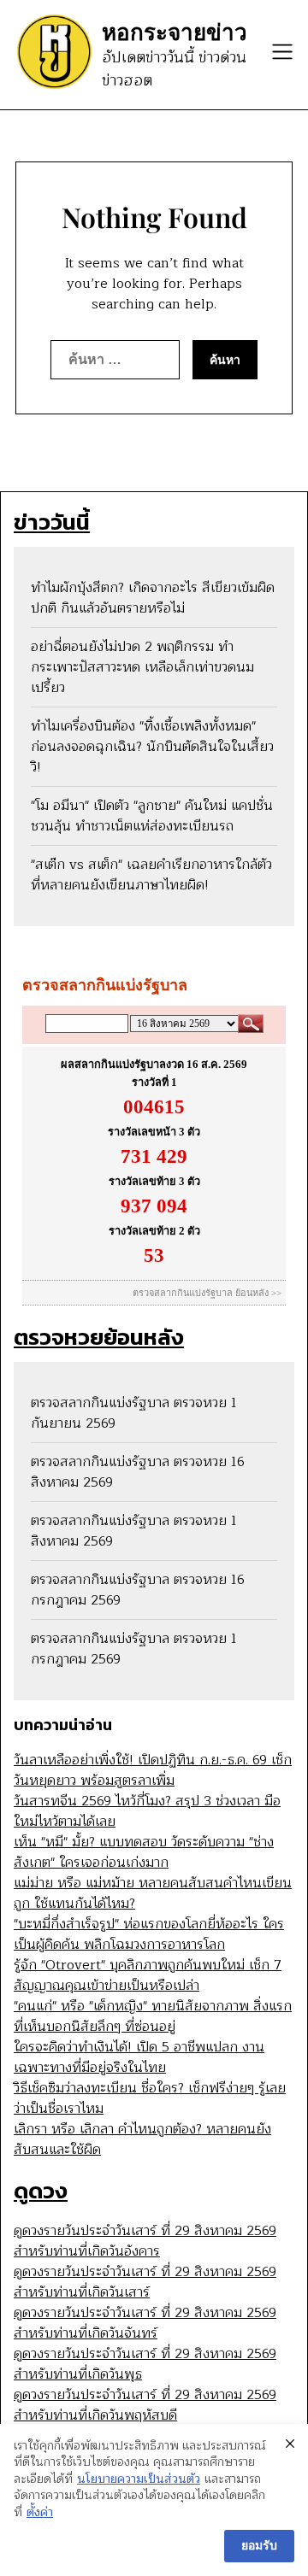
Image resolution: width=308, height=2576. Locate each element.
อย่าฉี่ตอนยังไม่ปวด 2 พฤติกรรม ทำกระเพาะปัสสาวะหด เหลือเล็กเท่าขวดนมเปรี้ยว (142, 667)
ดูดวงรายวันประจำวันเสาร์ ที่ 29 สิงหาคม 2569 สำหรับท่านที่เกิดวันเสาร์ (145, 2282)
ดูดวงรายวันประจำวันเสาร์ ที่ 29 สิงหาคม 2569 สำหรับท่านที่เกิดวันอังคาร (145, 2241)
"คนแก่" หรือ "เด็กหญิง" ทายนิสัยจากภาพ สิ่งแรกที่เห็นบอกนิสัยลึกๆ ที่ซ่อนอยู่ (153, 2016)
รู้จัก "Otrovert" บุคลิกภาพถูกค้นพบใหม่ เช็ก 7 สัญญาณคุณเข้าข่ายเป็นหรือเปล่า (148, 1975)
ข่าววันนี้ (52, 522)
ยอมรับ (259, 2546)
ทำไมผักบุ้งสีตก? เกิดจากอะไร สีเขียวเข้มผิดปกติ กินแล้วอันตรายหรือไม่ (153, 598)
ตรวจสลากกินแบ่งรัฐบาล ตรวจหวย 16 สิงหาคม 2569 (138, 1472)
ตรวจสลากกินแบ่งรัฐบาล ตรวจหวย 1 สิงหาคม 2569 (134, 1531)
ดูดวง (41, 2190)
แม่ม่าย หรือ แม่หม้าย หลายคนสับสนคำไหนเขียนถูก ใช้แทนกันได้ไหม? (153, 1893)
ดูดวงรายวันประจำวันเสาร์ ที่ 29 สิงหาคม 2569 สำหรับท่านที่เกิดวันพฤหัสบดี (145, 2405)
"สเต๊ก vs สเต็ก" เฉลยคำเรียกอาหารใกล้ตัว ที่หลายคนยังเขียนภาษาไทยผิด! (151, 875)
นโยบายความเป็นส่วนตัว (139, 2479)
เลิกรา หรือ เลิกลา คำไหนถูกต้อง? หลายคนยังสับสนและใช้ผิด (142, 2139)
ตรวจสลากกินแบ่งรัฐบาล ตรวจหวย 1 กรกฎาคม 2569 (134, 1649)
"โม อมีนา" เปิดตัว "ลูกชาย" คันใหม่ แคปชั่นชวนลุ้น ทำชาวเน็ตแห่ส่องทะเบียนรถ (152, 816)
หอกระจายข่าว (175, 32)
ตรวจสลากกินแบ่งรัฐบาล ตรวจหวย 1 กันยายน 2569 (134, 1413)
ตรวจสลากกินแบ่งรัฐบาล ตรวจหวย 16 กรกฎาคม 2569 (138, 1590)
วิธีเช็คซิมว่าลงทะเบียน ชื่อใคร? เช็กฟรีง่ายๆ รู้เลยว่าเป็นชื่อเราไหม (150, 2098)
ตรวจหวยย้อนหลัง (99, 1337)
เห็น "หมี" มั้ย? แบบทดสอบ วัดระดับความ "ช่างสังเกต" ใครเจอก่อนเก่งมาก (144, 1852)
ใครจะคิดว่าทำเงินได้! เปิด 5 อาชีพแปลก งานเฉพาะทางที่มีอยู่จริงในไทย (139, 2057)
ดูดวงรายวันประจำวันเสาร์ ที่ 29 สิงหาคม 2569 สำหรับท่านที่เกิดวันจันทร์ (145, 2323)
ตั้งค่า (40, 2513)
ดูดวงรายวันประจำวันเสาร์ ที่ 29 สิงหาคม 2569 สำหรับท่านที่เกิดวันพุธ (145, 2364)
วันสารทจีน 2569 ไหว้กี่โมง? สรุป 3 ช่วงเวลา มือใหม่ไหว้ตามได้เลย (147, 1811)
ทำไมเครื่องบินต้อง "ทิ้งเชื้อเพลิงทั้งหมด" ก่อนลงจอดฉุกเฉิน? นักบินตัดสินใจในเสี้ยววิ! (152, 747)
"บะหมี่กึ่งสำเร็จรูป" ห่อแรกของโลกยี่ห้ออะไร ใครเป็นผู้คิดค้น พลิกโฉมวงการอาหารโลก (149, 1934)
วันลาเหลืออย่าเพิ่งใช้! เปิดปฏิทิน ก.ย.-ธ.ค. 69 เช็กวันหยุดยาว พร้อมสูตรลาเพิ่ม (153, 1770)
